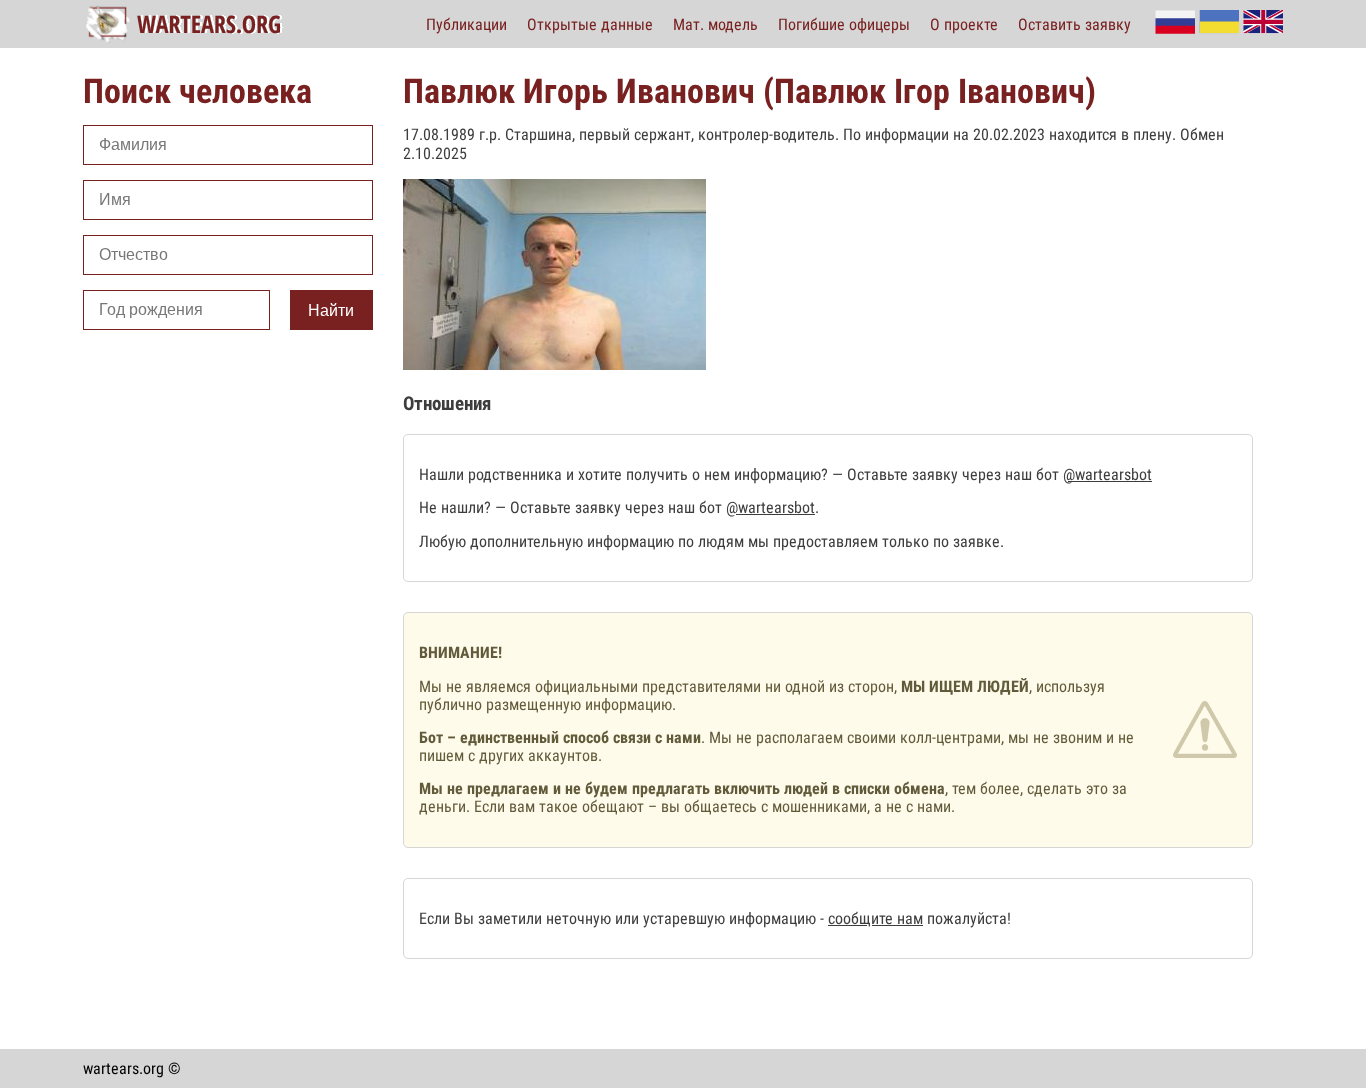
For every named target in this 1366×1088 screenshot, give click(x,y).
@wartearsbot (1107, 474)
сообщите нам (875, 918)
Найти (331, 310)
